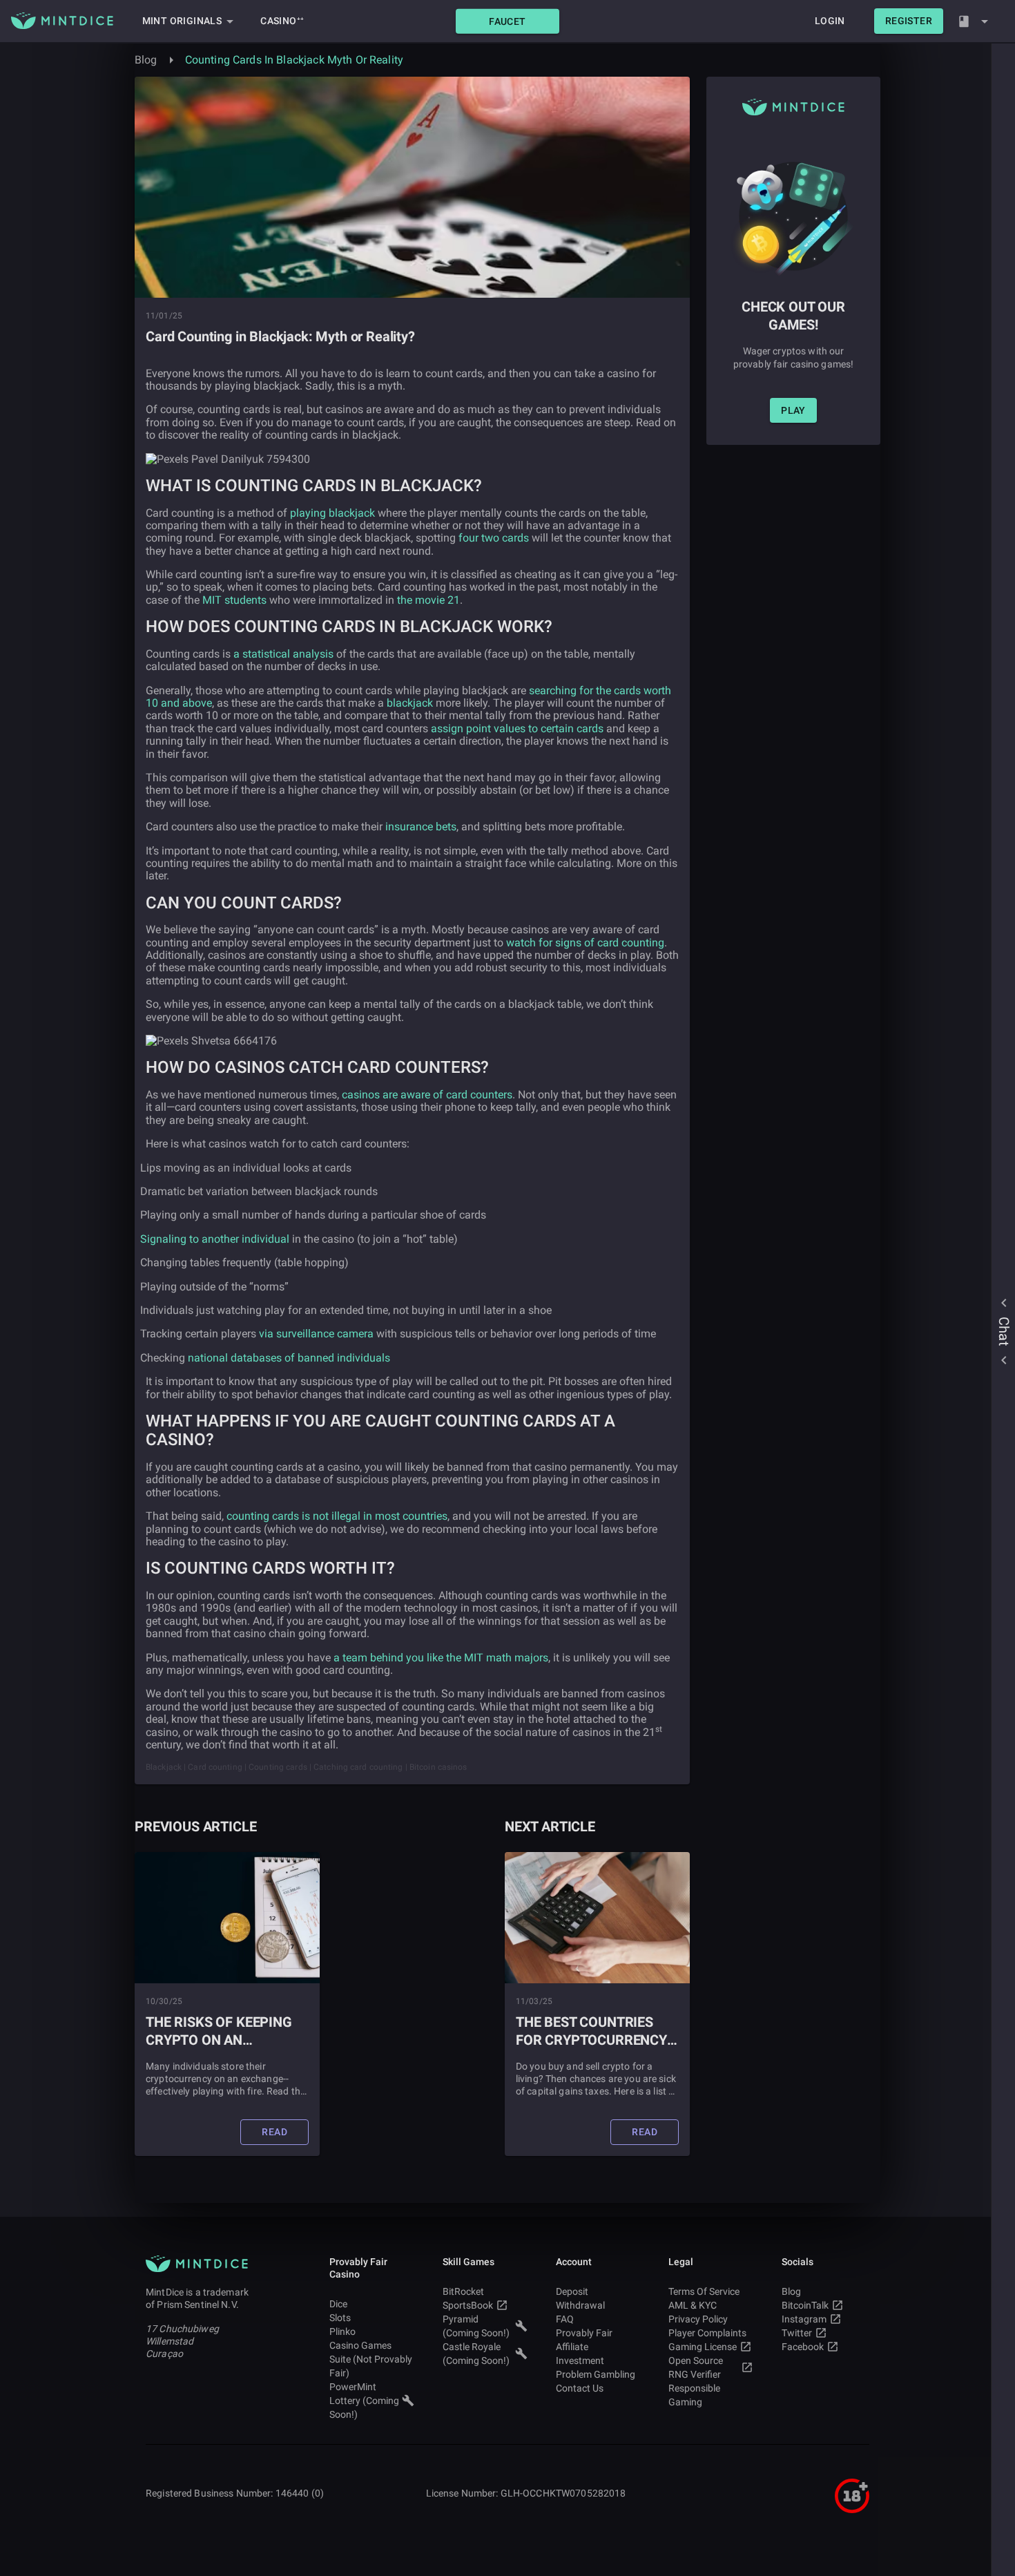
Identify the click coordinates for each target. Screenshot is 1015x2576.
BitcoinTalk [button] (805, 2305)
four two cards (494, 538)
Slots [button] (340, 2318)
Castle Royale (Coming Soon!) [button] (476, 2354)
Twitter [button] (797, 2333)
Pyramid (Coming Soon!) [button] (476, 2326)
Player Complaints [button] (707, 2333)
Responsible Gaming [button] (694, 2395)
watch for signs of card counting (585, 943)
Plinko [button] (342, 2331)
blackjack (410, 703)
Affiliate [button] (572, 2347)
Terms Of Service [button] (704, 2291)
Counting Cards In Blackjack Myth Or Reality (294, 60)
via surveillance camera (316, 1334)
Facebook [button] (803, 2347)
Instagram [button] (804, 2319)
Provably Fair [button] (584, 2333)
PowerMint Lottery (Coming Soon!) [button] (364, 2401)
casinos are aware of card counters (427, 1095)
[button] (507, 21)
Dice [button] (338, 2304)
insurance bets (421, 827)
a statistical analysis (283, 654)
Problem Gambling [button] (596, 2374)
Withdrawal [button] (580, 2305)
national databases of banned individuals (289, 1358)
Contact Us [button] (580, 2388)
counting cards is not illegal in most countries (337, 1516)
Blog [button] (791, 2291)
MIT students (234, 600)
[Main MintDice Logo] (62, 21)
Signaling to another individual (215, 1239)
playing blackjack (332, 513)
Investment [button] (580, 2360)
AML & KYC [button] (693, 2305)
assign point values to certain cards (517, 728)
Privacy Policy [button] (698, 2319)
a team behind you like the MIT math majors (441, 1658)
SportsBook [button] (468, 2305)
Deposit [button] (572, 2291)
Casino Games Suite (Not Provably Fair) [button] (371, 2359)
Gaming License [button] (703, 2347)
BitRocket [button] (463, 2291)
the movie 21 (428, 600)
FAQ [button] (565, 2319)
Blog (146, 60)
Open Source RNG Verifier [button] (696, 2367)
